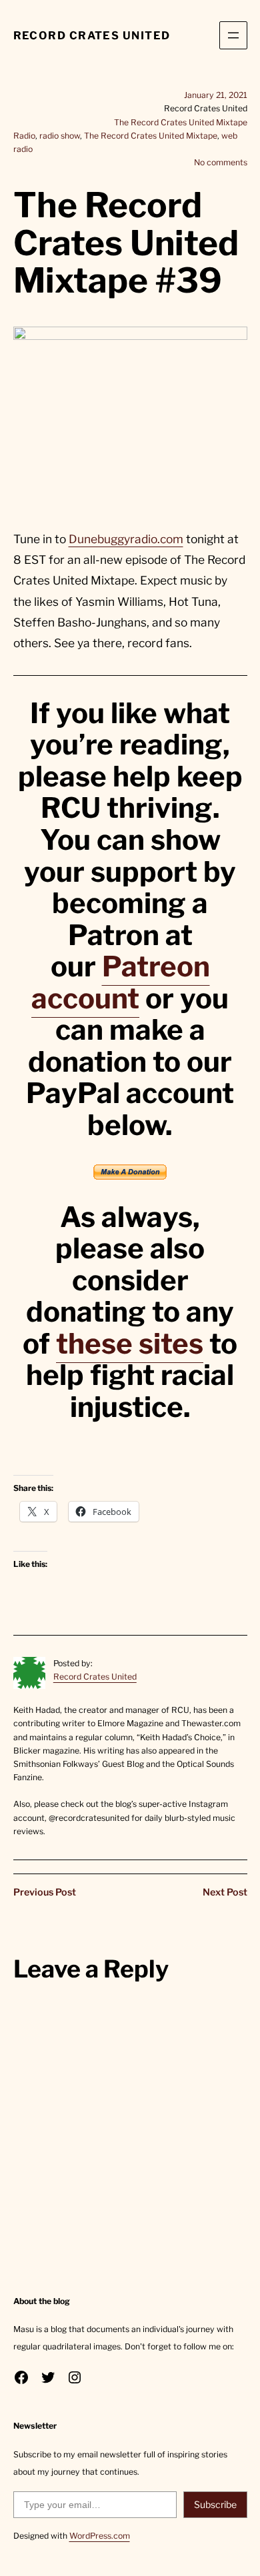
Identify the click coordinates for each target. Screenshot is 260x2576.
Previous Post (45, 1892)
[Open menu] (233, 35)
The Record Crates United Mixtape (181, 122)
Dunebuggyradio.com (126, 539)
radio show (60, 136)
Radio (24, 136)
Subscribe (215, 2504)
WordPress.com (100, 2536)
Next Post (225, 1892)
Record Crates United (92, 35)
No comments (221, 162)
